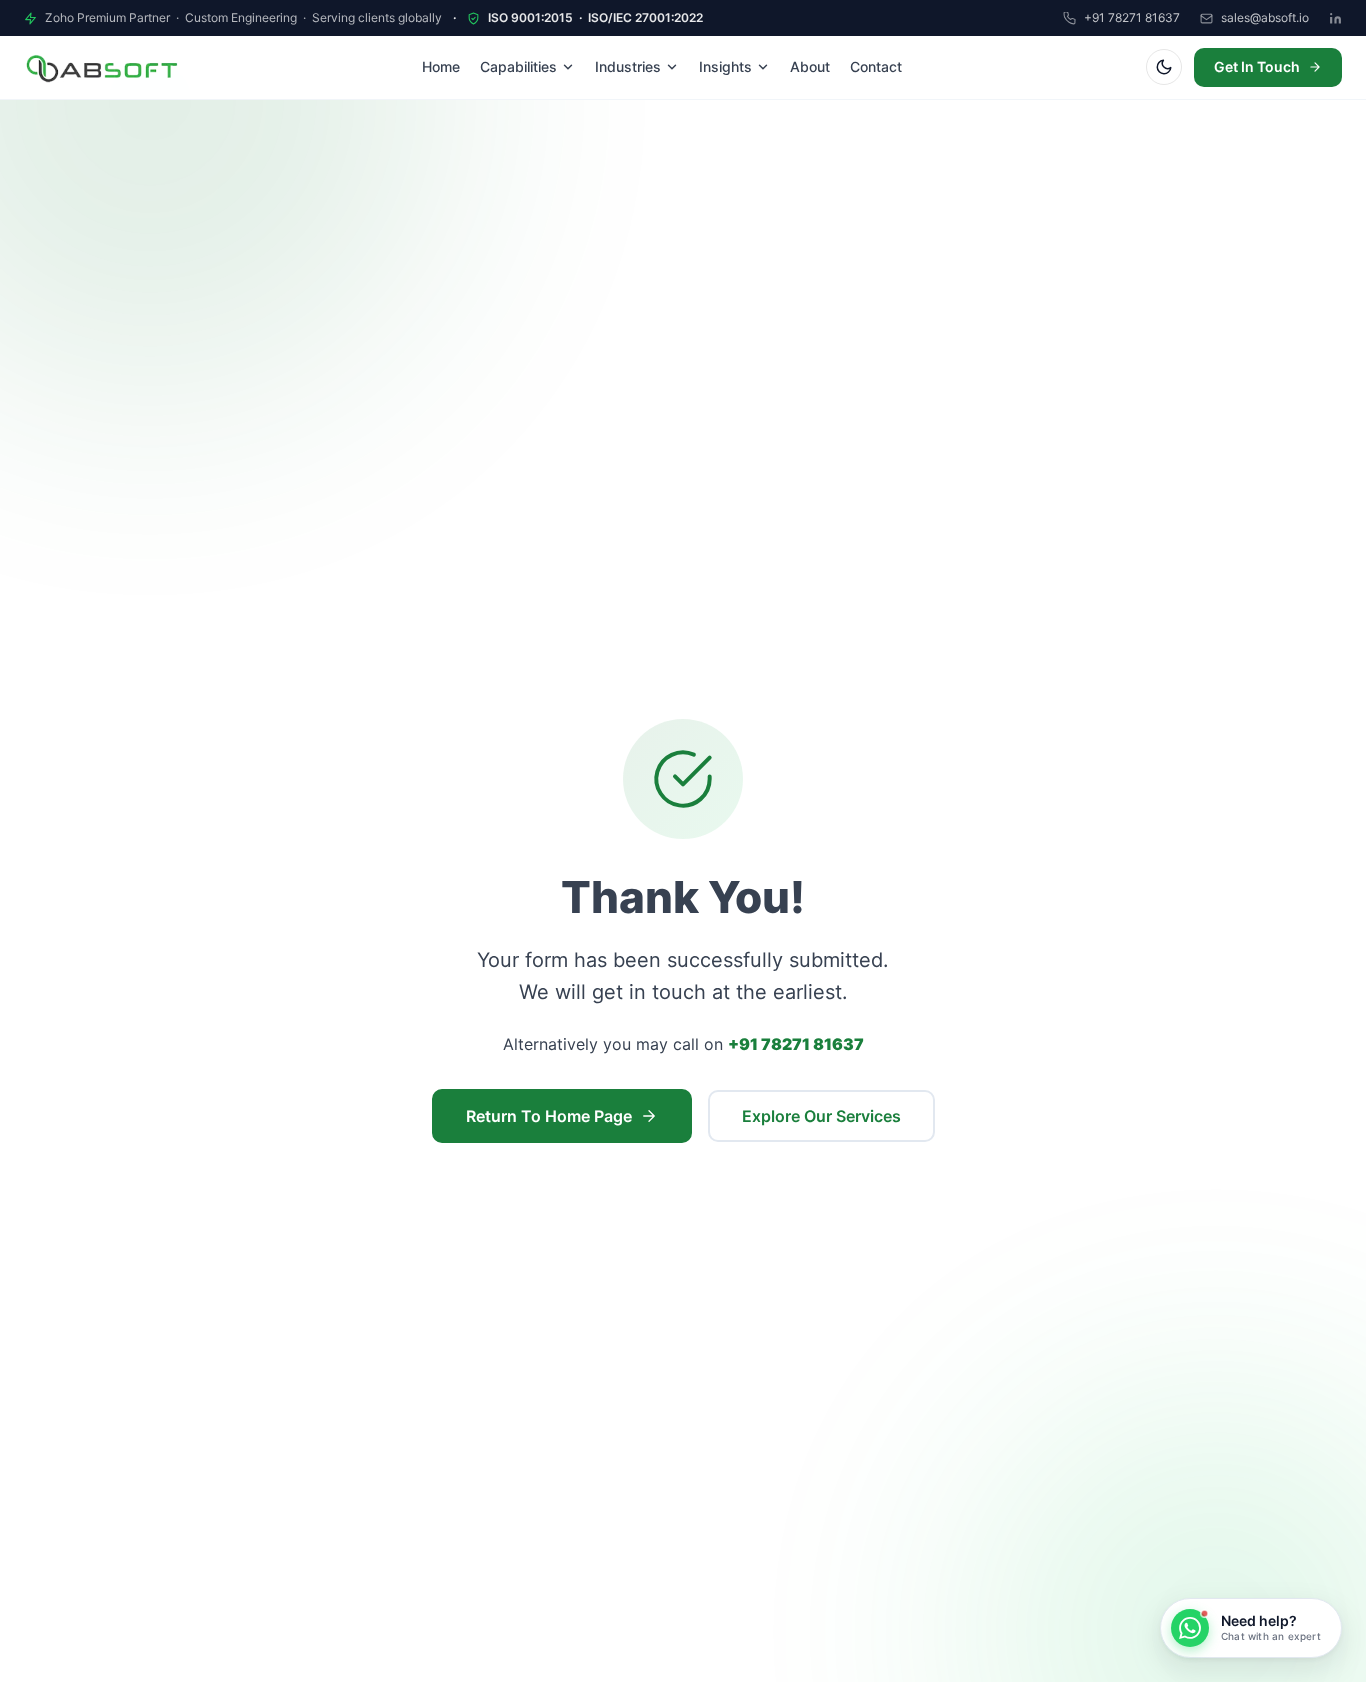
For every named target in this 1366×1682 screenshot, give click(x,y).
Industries (628, 66)
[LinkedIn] (1335, 18)
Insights (725, 66)
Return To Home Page (549, 1116)
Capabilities (518, 66)
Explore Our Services (821, 1116)
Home (441, 66)
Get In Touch (1257, 66)
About (810, 66)
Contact (876, 66)
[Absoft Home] (101, 68)
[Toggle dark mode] (1164, 67)
